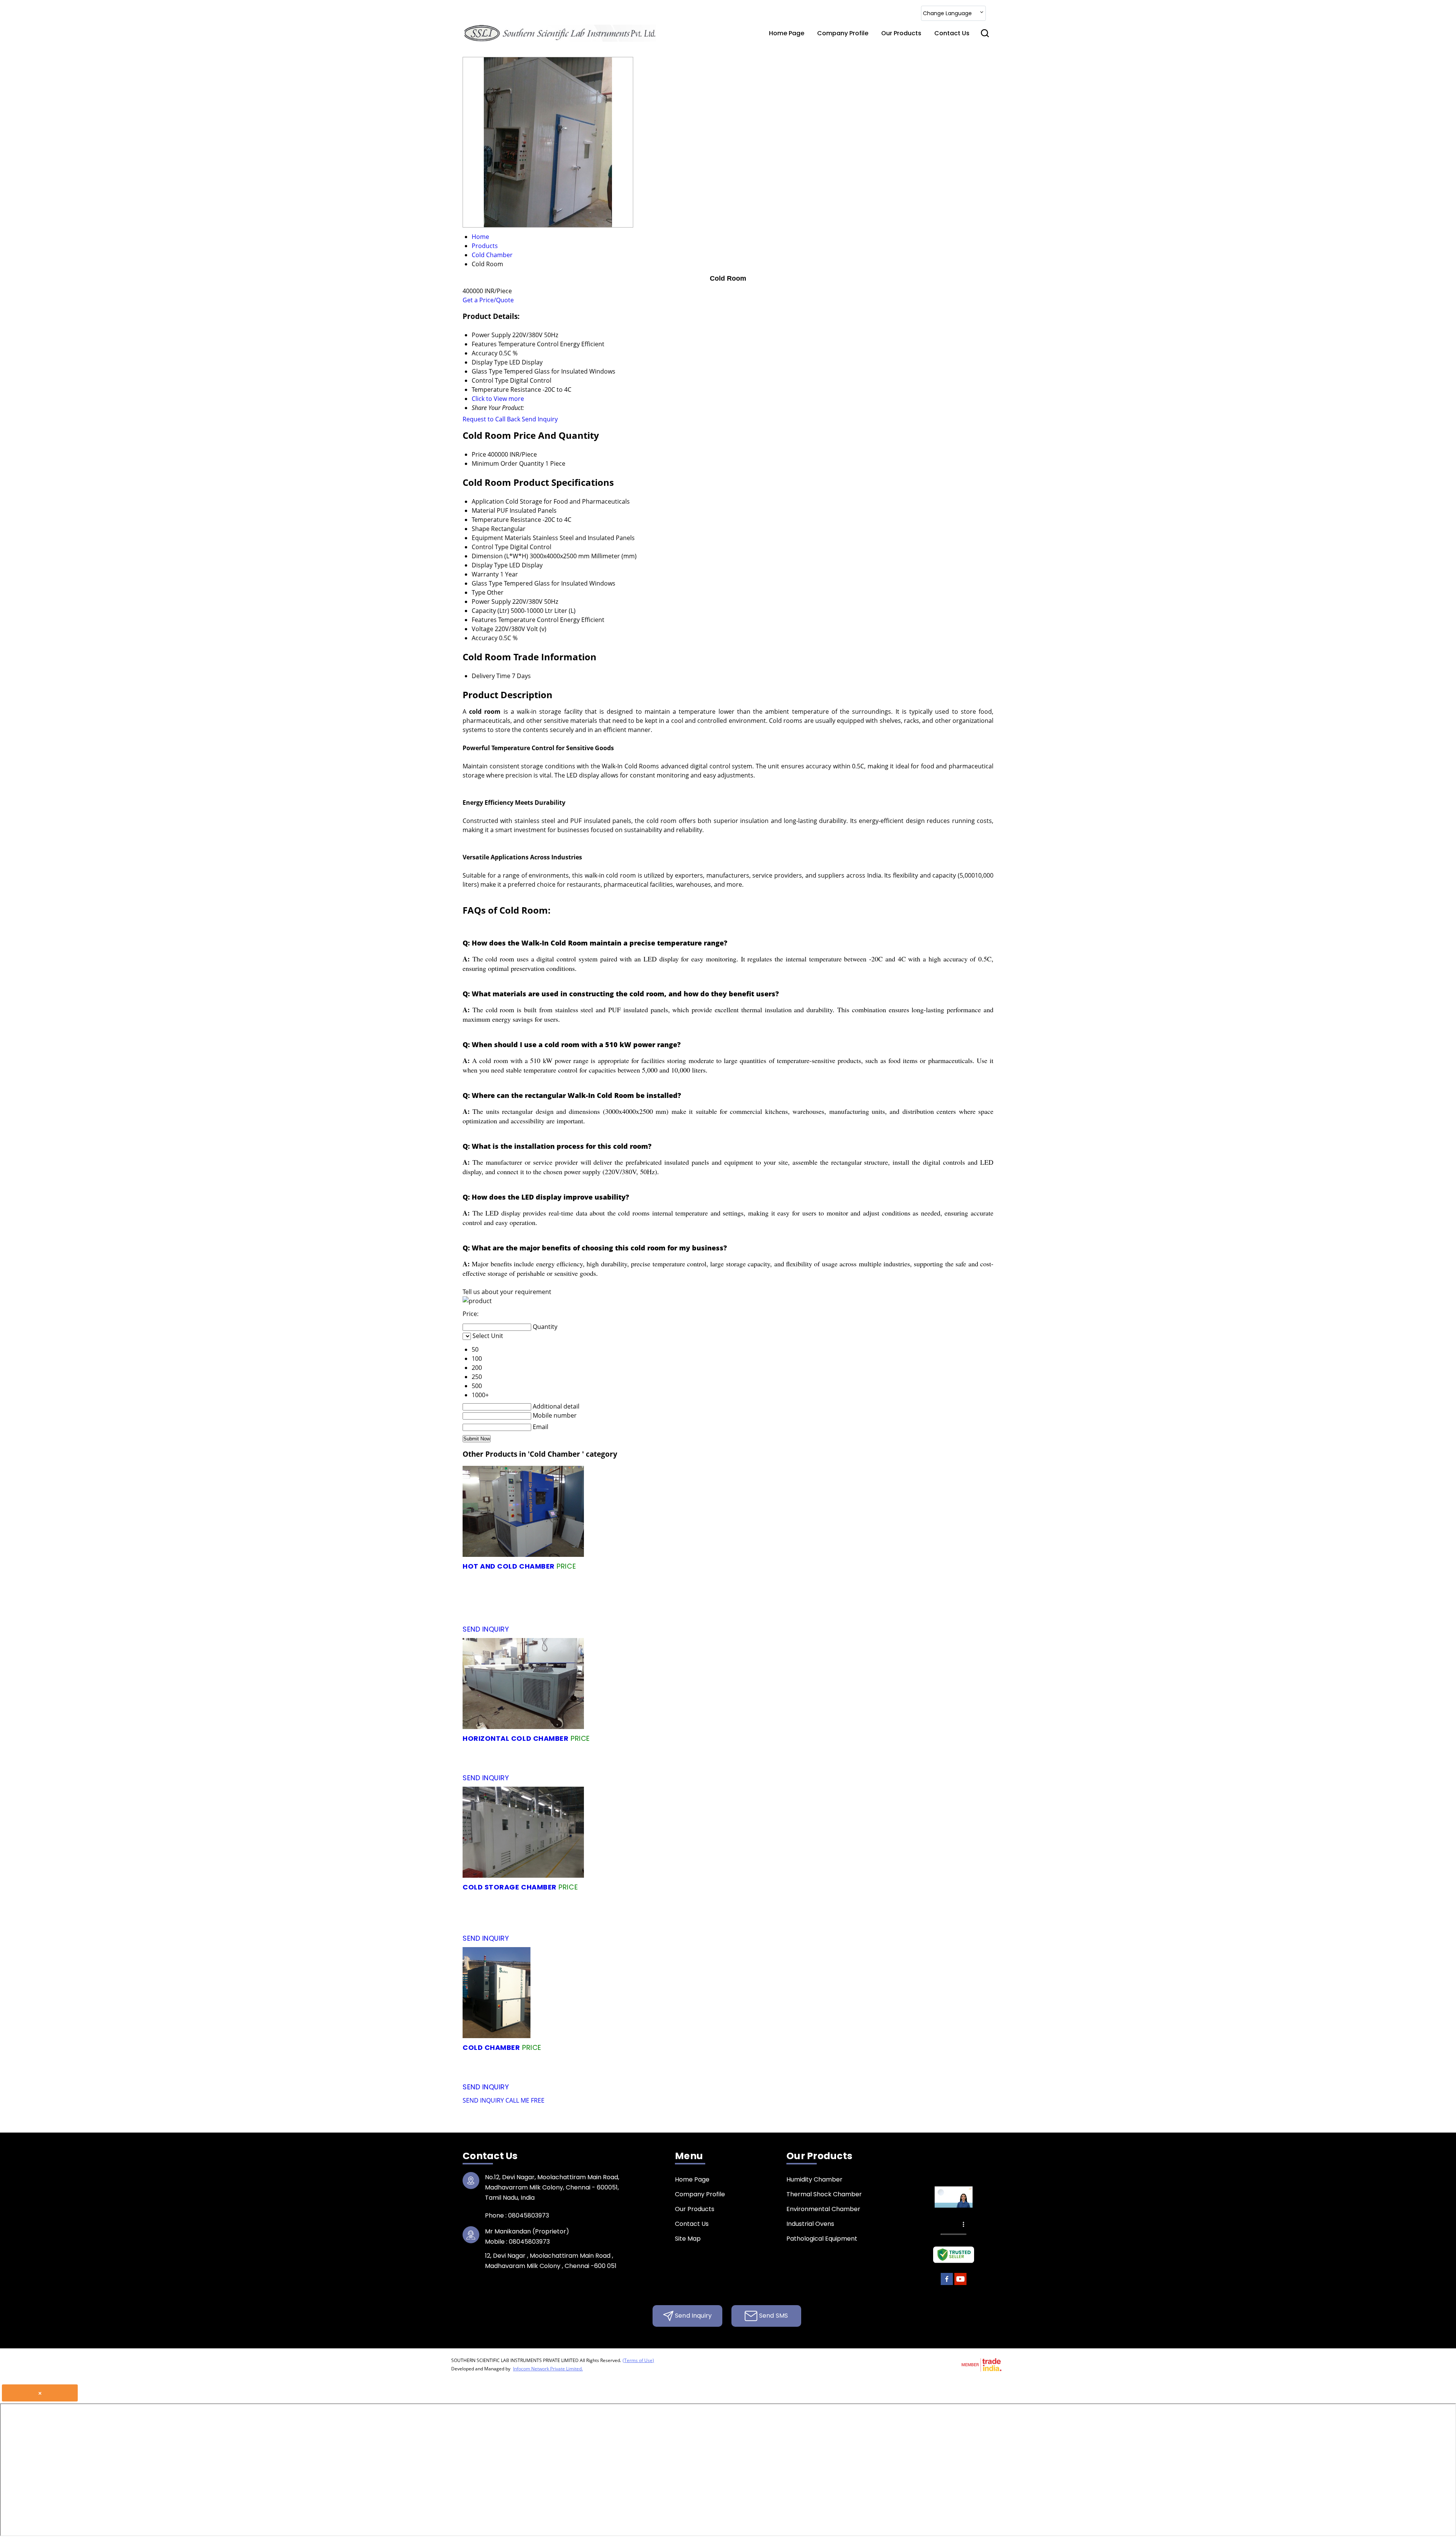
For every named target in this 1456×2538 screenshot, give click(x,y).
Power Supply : (763, 1590)
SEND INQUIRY (483, 2100)
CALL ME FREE (525, 2100)
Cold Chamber (491, 2047)
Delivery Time (491, 676)
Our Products (901, 33)
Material (483, 510)
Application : (864, 1738)
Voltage (482, 629)
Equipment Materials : (857, 1578)
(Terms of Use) (638, 2360)
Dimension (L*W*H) (500, 556)
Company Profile (843, 33)
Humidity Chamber (814, 2179)
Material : (817, 1566)
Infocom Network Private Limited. (548, 2369)
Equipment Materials (501, 538)
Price (479, 454)
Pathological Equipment (822, 2239)
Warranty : (788, 1762)
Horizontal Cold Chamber (515, 1738)
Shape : (804, 1601)
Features (484, 620)
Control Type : (842, 1750)
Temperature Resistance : (916, 1601)
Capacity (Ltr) (490, 611)
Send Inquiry (540, 419)
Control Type (490, 547)
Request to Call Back (491, 419)
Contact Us (952, 33)
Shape (481, 529)
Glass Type (487, 583)
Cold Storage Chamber (510, 1887)
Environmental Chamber (823, 2209)
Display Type (490, 565)
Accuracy (485, 638)
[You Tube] (960, 2284)
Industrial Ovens (810, 2224)
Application (488, 501)
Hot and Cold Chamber (509, 1566)
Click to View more (498, 399)
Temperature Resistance (506, 520)
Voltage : (521, 1613)
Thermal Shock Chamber (824, 2194)
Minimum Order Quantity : (694, 1566)
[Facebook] (947, 2284)
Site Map (688, 2239)
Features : (585, 1590)
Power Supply (491, 602)
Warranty (485, 574)
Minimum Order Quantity (508, 463)
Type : (698, 1601)
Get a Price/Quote (488, 300)
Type (479, 592)
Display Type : (569, 1601)
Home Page (787, 33)
